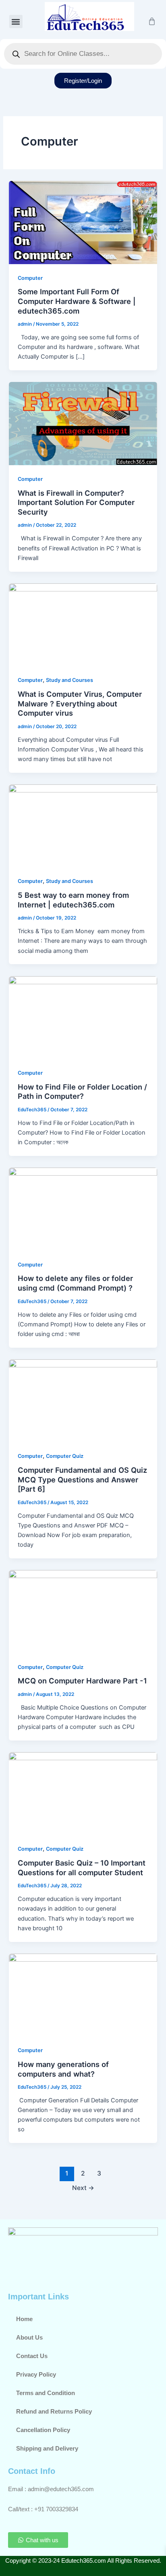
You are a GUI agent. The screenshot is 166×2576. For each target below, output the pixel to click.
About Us (29, 2338)
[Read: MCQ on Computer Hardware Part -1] (83, 1611)
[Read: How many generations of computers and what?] (83, 1995)
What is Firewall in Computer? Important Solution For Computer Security (76, 502)
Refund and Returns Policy (54, 2412)
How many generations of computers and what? (63, 2069)
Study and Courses (70, 680)
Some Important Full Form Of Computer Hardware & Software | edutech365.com (77, 301)
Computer (30, 278)
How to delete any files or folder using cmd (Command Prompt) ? (75, 1283)
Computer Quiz (65, 1456)
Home (24, 2319)
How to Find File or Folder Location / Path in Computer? (82, 1092)
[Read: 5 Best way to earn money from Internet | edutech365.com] (83, 825)
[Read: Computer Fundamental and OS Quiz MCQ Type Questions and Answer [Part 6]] (83, 1400)
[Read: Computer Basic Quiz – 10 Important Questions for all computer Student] (83, 1793)
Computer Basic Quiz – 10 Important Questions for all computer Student (82, 1868)
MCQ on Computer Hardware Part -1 (82, 1681)
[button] (16, 22)
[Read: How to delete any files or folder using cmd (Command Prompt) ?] (83, 1209)
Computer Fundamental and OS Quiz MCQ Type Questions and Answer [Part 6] (82, 1479)
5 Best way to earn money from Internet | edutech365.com (73, 900)
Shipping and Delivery (47, 2449)
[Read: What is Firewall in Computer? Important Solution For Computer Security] (83, 423)
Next (83, 2188)
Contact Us (32, 2356)
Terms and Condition (46, 2393)
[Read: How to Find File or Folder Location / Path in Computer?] (83, 1017)
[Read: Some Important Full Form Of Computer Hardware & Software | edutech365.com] (83, 222)
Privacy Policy (36, 2375)
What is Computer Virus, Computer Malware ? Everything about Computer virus (80, 703)
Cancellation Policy (43, 2430)
